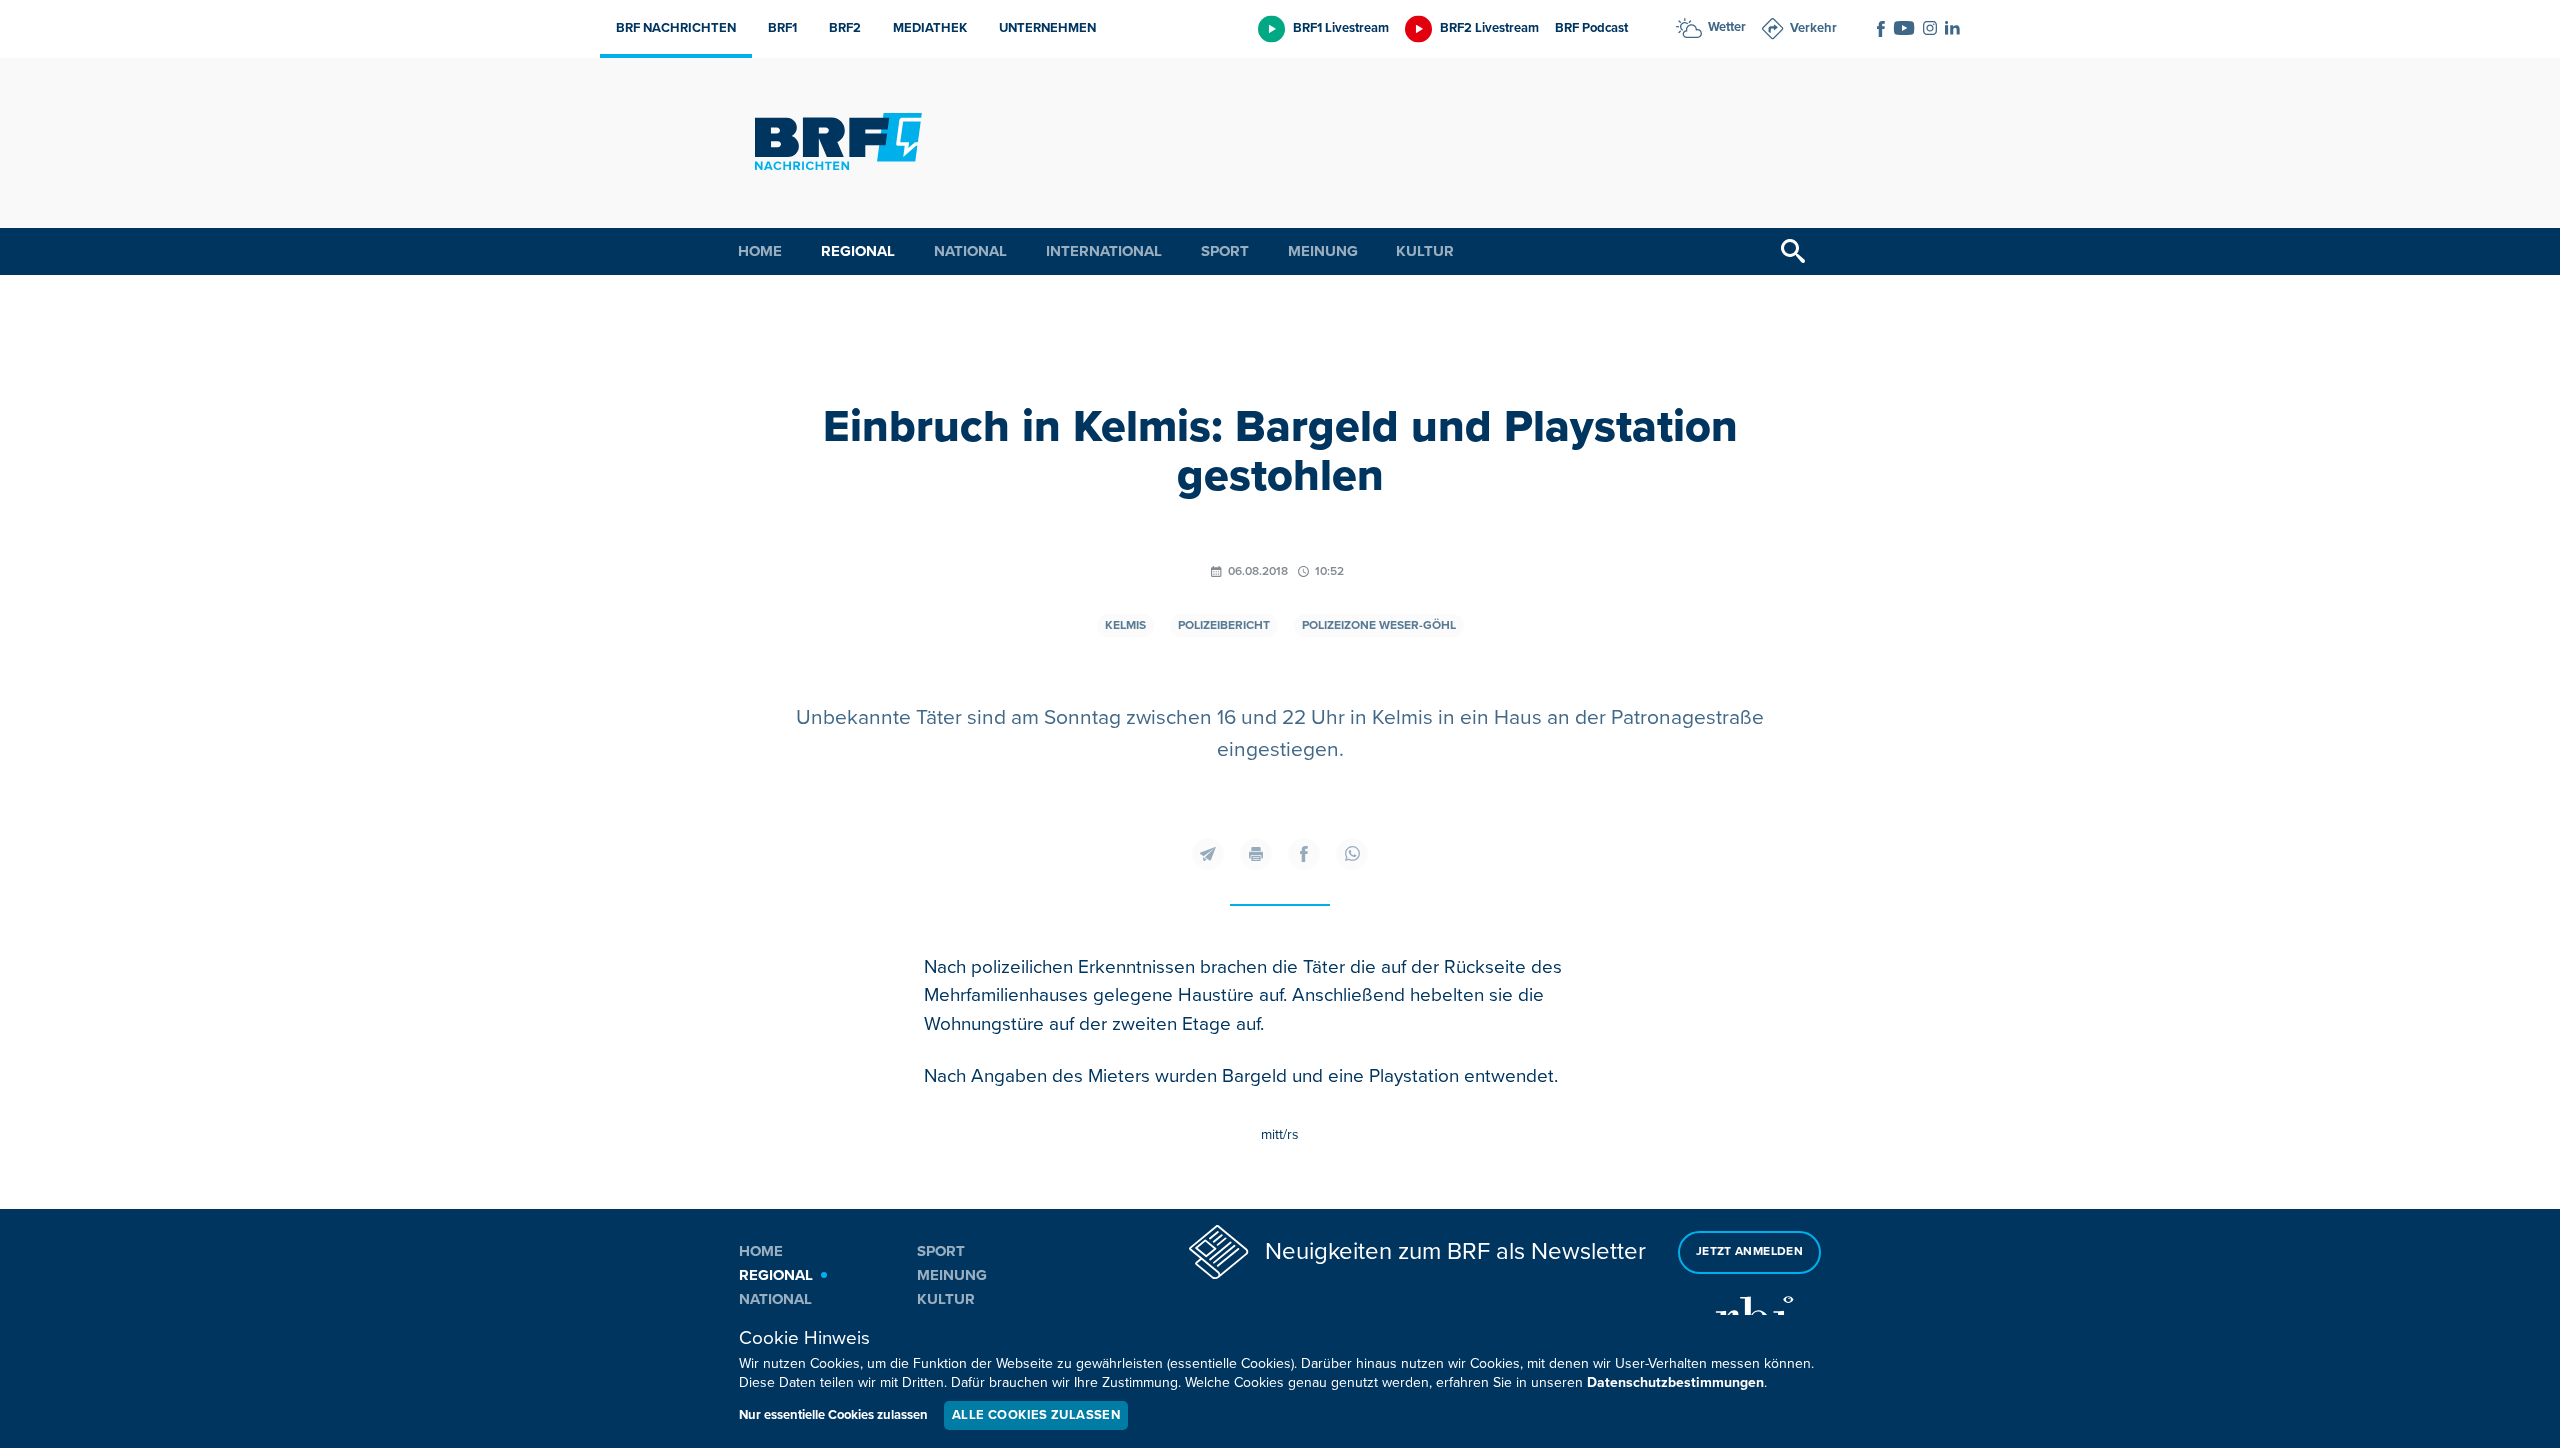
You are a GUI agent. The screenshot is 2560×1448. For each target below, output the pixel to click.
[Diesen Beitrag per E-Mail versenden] (1208, 854)
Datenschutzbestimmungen (1675, 1382)
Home (760, 251)
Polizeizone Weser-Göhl (1379, 625)
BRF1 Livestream (1341, 28)
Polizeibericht (1224, 625)
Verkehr (1813, 28)
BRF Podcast (1591, 28)
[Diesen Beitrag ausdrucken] (1256, 854)
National (970, 251)
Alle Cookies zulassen (1036, 1415)
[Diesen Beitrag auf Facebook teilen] (1304, 854)
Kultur (1425, 251)
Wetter (1727, 27)
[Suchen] (1793, 251)
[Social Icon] (1881, 29)
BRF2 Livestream (1489, 28)
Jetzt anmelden (1749, 1251)
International (1104, 251)
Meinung (1323, 251)
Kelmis (1125, 625)
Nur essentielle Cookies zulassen (833, 1415)
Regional (858, 251)
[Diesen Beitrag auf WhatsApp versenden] (1352, 854)
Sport (1225, 251)
